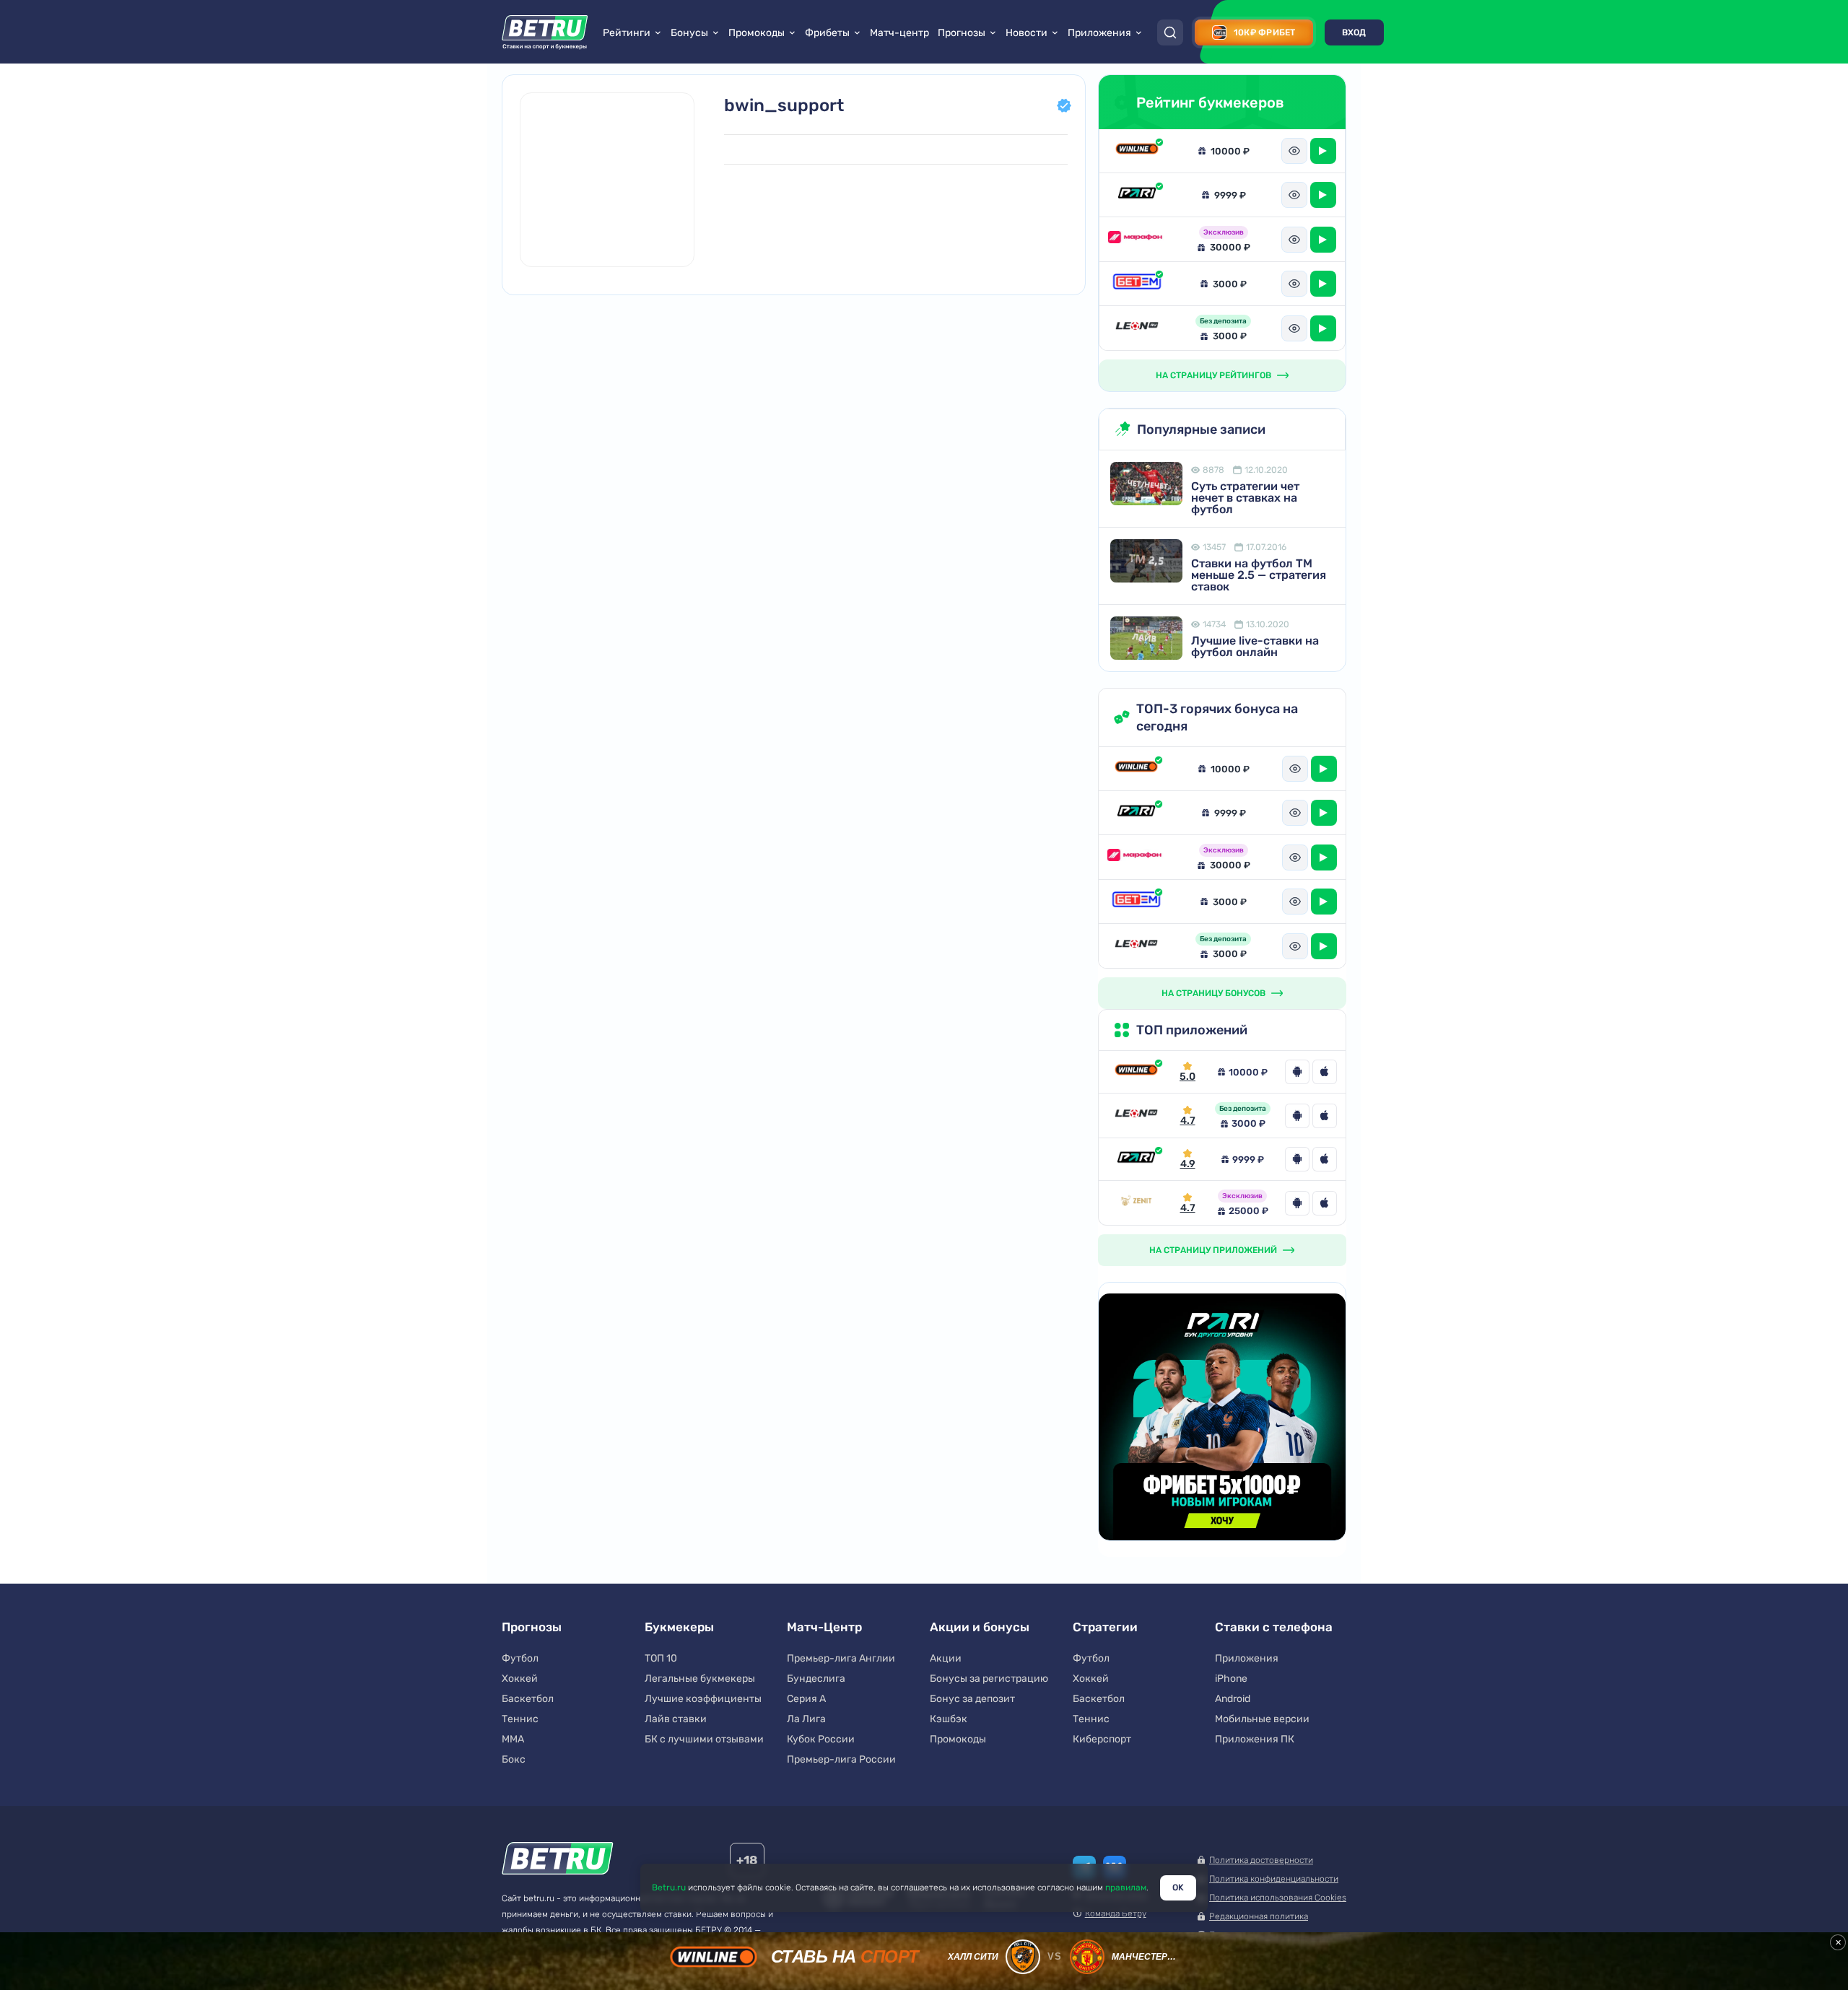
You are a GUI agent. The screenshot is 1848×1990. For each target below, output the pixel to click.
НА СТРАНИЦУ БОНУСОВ (1213, 993)
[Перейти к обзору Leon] (1136, 1116)
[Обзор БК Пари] (1137, 195)
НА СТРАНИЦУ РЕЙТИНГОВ (1213, 375)
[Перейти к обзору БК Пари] (1136, 1159)
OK (1178, 1888)
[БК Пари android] (1297, 1159)
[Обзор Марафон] (1137, 240)
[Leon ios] (1325, 1116)
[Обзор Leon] (1137, 328)
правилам (1126, 1888)
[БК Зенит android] (1297, 1203)
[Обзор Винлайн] (1137, 150)
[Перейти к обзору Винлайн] (1136, 1072)
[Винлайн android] (1297, 1072)
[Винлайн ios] (1325, 1072)
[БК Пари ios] (1325, 1159)
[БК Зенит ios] (1325, 1203)
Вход (1354, 32)
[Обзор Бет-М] (1137, 284)
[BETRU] (545, 32)
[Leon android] (1297, 1116)
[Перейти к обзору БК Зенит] (1136, 1203)
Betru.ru (669, 1888)
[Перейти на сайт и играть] (1323, 151)
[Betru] (558, 1860)
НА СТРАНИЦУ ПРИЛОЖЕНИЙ (1213, 1250)
